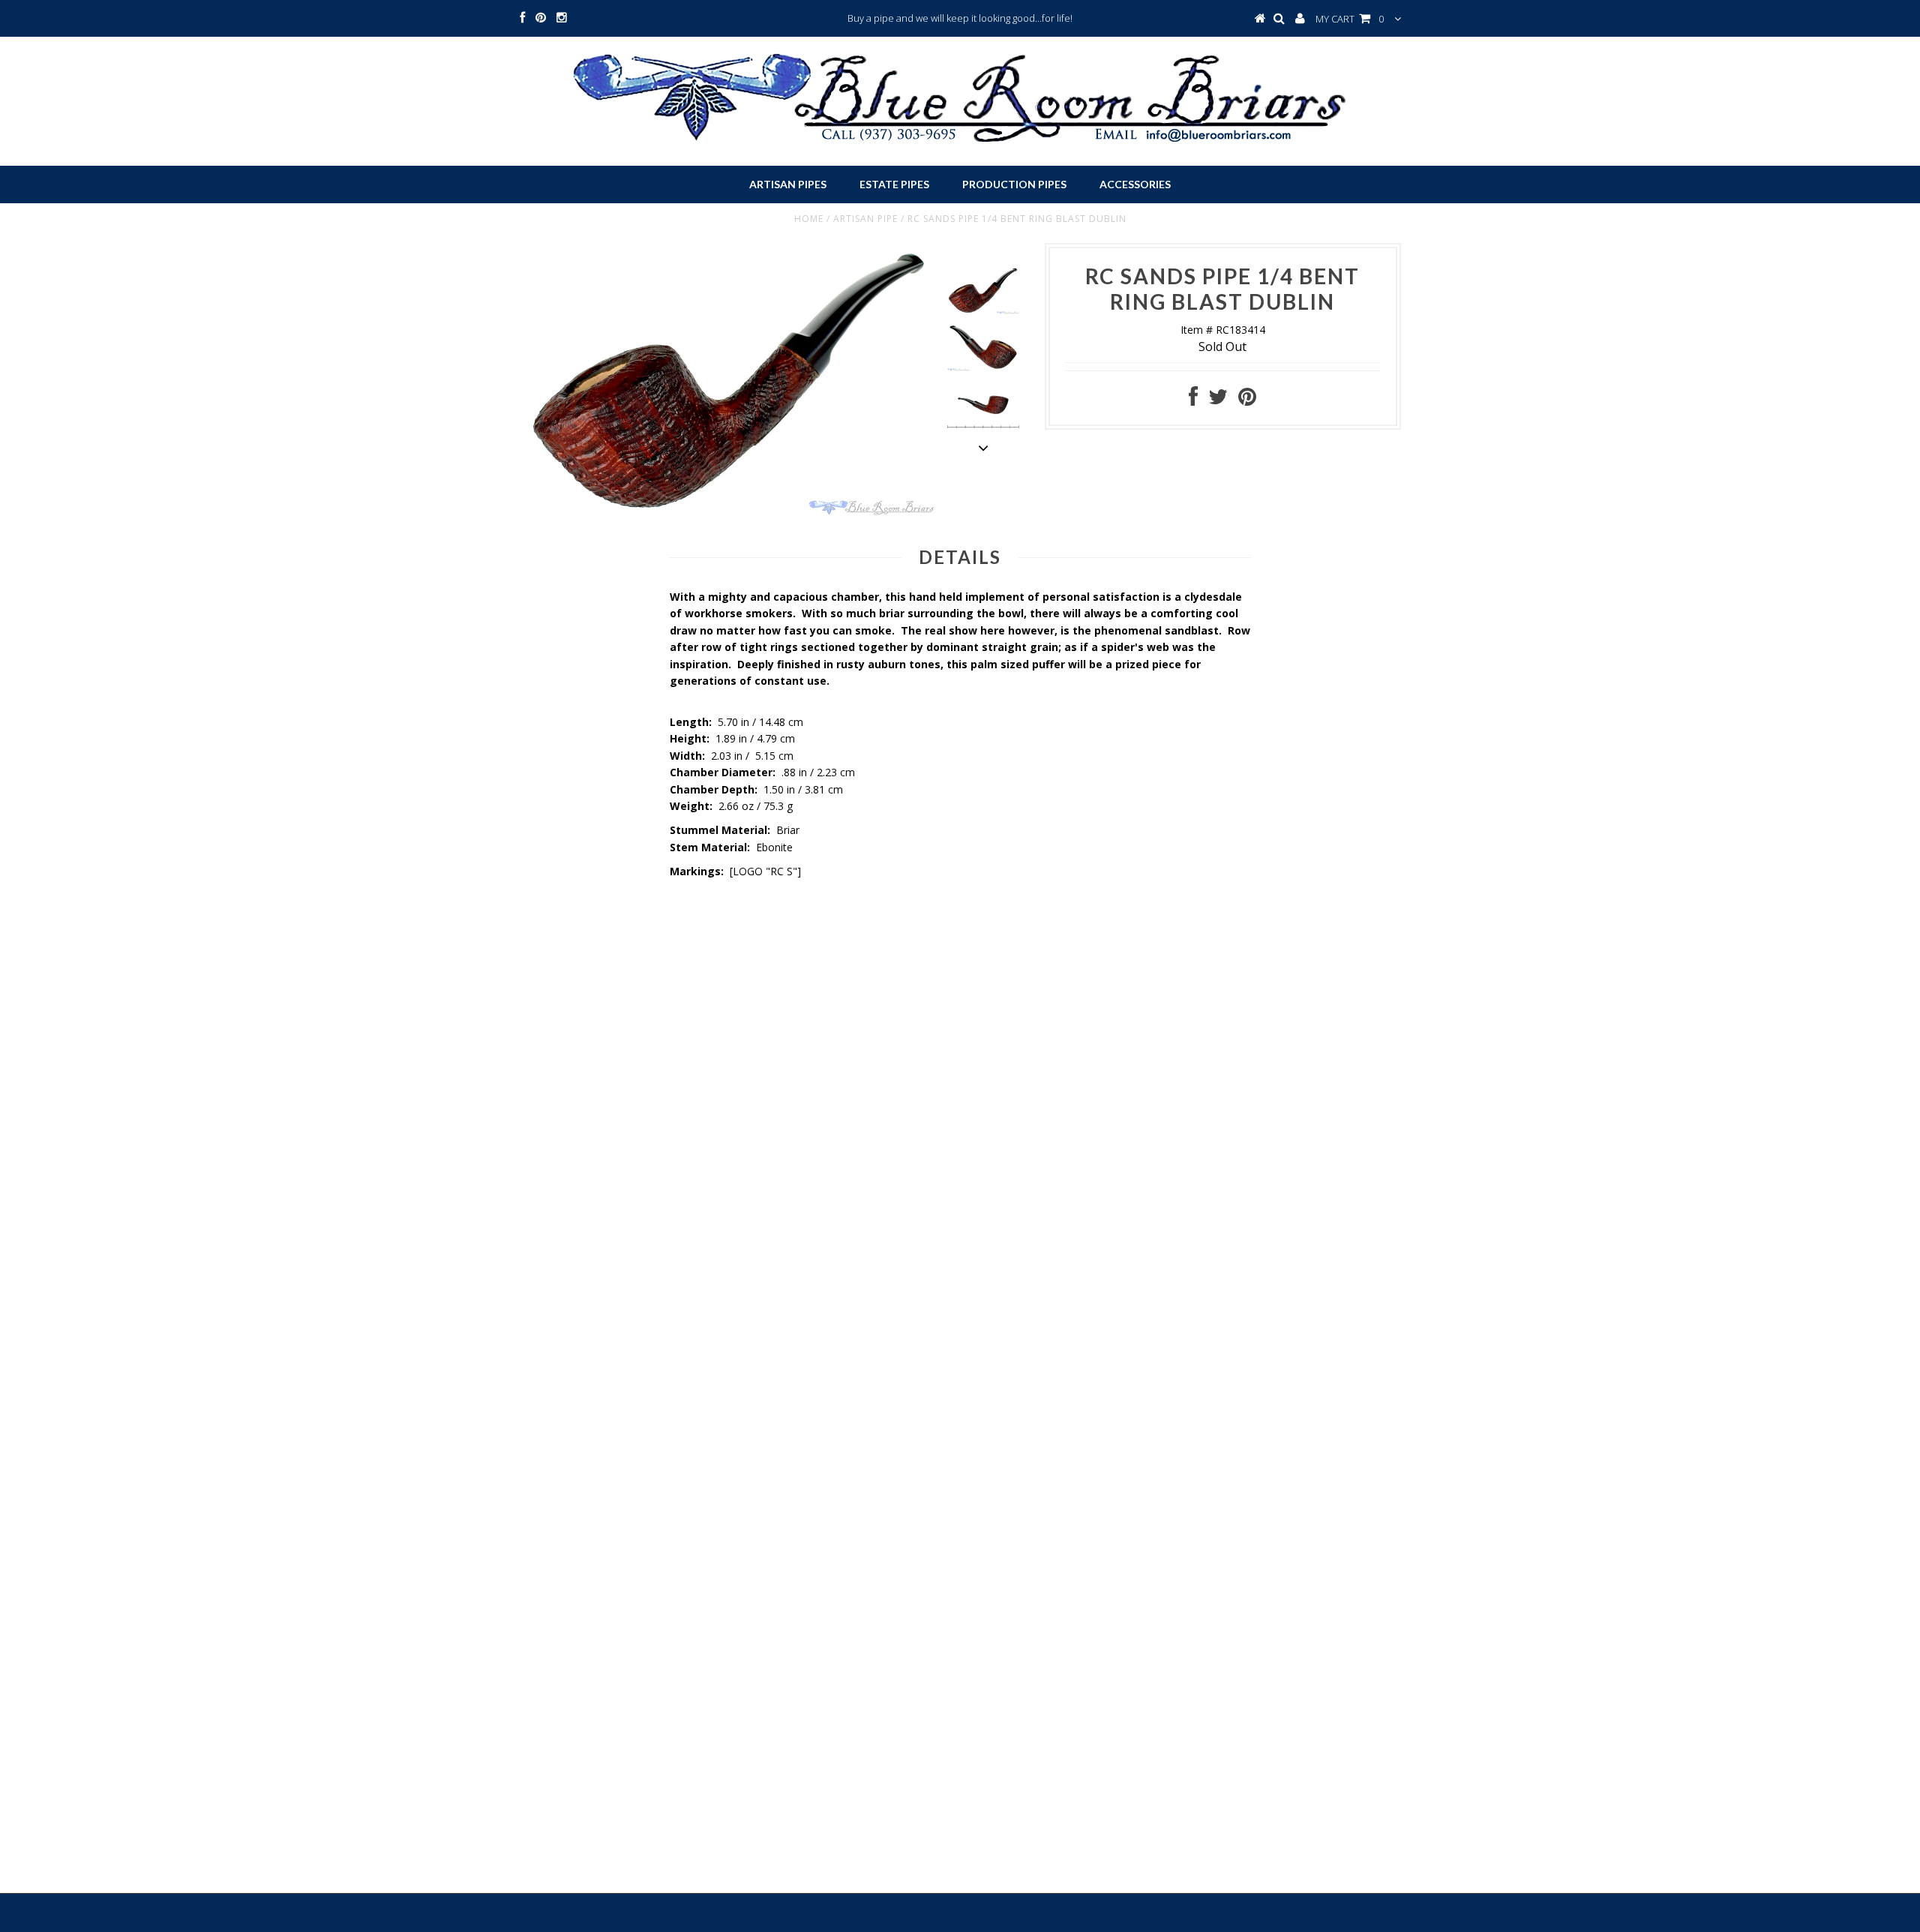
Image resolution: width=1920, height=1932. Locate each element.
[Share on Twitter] (1218, 400)
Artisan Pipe (865, 219)
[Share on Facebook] (1193, 400)
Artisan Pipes (788, 184)
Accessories (1135, 184)
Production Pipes (1014, 184)
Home (809, 219)
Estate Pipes (894, 184)
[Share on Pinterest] (1247, 400)
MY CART (1350, 19)
